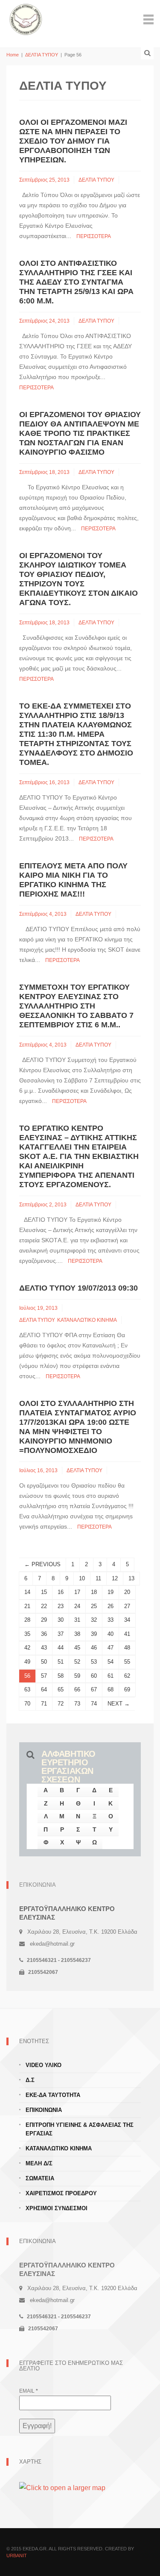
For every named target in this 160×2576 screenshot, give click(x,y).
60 (94, 1676)
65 (61, 1689)
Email (29, 2391)
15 (44, 1592)
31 (77, 1620)
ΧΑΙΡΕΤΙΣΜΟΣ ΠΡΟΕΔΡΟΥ (61, 2193)
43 (44, 1648)
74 (94, 1704)
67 (94, 1689)
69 (127, 1689)
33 (111, 1620)
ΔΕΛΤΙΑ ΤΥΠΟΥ (42, 55)
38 (77, 1634)
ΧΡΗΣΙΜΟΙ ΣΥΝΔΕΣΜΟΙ (57, 2208)
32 (94, 1620)
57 (44, 1676)
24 (77, 1606)
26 (111, 1606)
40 (111, 1634)
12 (115, 1578)
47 (111, 1648)
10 (82, 1578)
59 (77, 1676)
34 (127, 1620)
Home (13, 55)
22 (44, 1606)
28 (27, 1620)
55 (127, 1662)
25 (94, 1606)
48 (127, 1648)
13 (131, 1578)
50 (44, 1662)
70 (27, 1704)
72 (61, 1704)
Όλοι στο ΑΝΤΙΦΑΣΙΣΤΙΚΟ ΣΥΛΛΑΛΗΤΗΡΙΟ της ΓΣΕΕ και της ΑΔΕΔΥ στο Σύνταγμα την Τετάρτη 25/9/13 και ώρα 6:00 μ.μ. (76, 282)
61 (111, 1676)
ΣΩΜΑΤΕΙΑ (40, 2178)
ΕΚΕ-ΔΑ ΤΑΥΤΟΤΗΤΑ (53, 2095)
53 (94, 1662)
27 (127, 1606)
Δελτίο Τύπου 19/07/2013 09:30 (79, 1288)
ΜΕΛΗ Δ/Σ (39, 2163)
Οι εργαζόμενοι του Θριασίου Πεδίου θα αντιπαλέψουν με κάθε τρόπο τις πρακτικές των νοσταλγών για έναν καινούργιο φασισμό (80, 433)
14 (27, 1592)
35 (27, 1634)
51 (61, 1662)
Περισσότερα (94, 236)
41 (127, 1634)
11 (98, 1578)
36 (44, 1634)
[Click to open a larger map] (62, 2487)
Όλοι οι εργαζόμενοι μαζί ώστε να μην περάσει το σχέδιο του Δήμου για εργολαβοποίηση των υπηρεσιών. (73, 141)
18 (94, 1592)
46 (94, 1648)
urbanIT (17, 2555)
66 (77, 1689)
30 (61, 1620)
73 (77, 1704)
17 (77, 1592)
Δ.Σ (30, 2080)
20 (127, 1592)
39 (94, 1634)
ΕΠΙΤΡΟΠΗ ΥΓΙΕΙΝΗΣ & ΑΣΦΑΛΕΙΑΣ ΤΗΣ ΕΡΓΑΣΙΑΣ (80, 2129)
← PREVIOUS (42, 1564)
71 (44, 1704)
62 (127, 1676)
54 (111, 1662)
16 (61, 1592)
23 (61, 1606)
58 (61, 1676)
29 (44, 1620)
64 (44, 1689)
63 (27, 1689)
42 (27, 1648)
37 (61, 1634)
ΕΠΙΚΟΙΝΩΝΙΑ (44, 2110)
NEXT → (119, 1704)
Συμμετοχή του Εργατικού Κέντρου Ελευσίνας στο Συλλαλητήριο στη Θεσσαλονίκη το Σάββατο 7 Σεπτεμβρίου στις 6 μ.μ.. (76, 1006)
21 (27, 1606)
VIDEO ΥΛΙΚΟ (44, 2065)
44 (61, 1648)
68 (111, 1689)
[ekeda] (26, 19)
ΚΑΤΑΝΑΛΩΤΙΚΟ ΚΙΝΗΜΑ (87, 1320)
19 (111, 1592)
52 (77, 1662)
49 (27, 1662)
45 (77, 1648)
